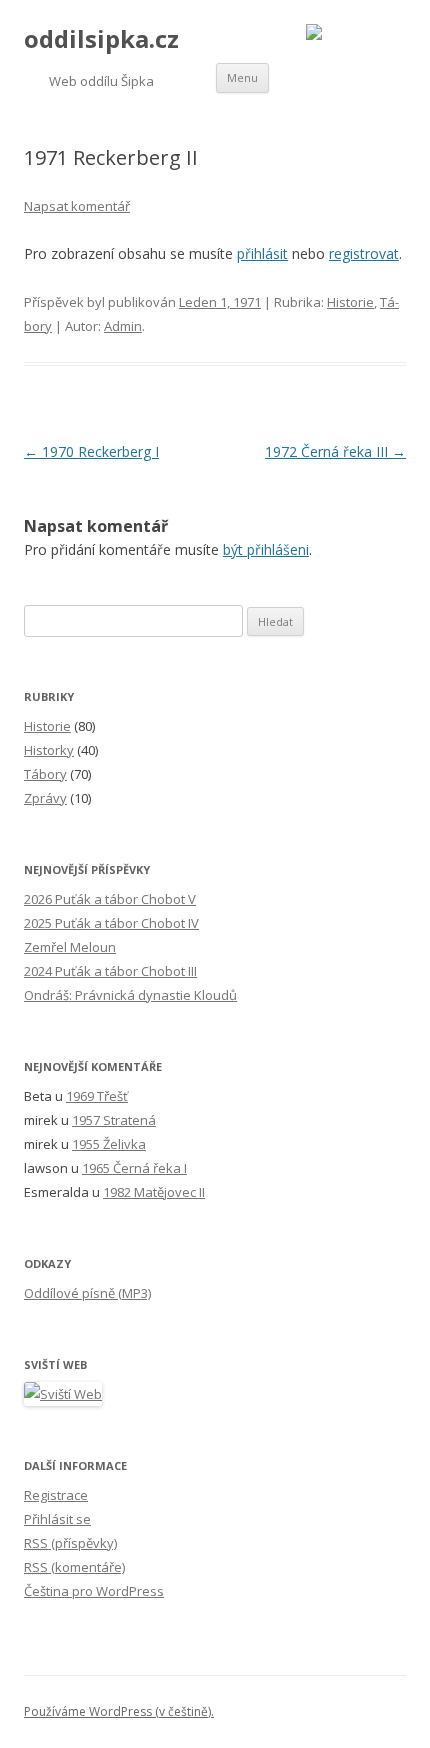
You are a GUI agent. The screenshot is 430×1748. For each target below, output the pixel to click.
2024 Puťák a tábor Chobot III (110, 971)
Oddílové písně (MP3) (87, 1293)
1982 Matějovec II (154, 1192)
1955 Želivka (109, 1144)
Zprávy (45, 798)
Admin (123, 326)
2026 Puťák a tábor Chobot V (110, 899)
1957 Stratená (114, 1120)
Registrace (56, 1495)
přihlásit (262, 253)
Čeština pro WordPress (94, 1591)
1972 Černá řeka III (335, 451)
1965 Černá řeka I (134, 1168)
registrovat (364, 253)
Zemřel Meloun (70, 947)
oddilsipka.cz (101, 39)
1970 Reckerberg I (91, 451)
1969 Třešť (97, 1096)
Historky (49, 750)
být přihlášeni (266, 549)
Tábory (45, 774)
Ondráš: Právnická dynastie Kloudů (130, 995)
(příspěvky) (70, 1543)
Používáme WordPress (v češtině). (119, 1711)
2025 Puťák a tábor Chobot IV (111, 923)
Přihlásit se (57, 1519)
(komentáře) (74, 1567)
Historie (350, 302)
